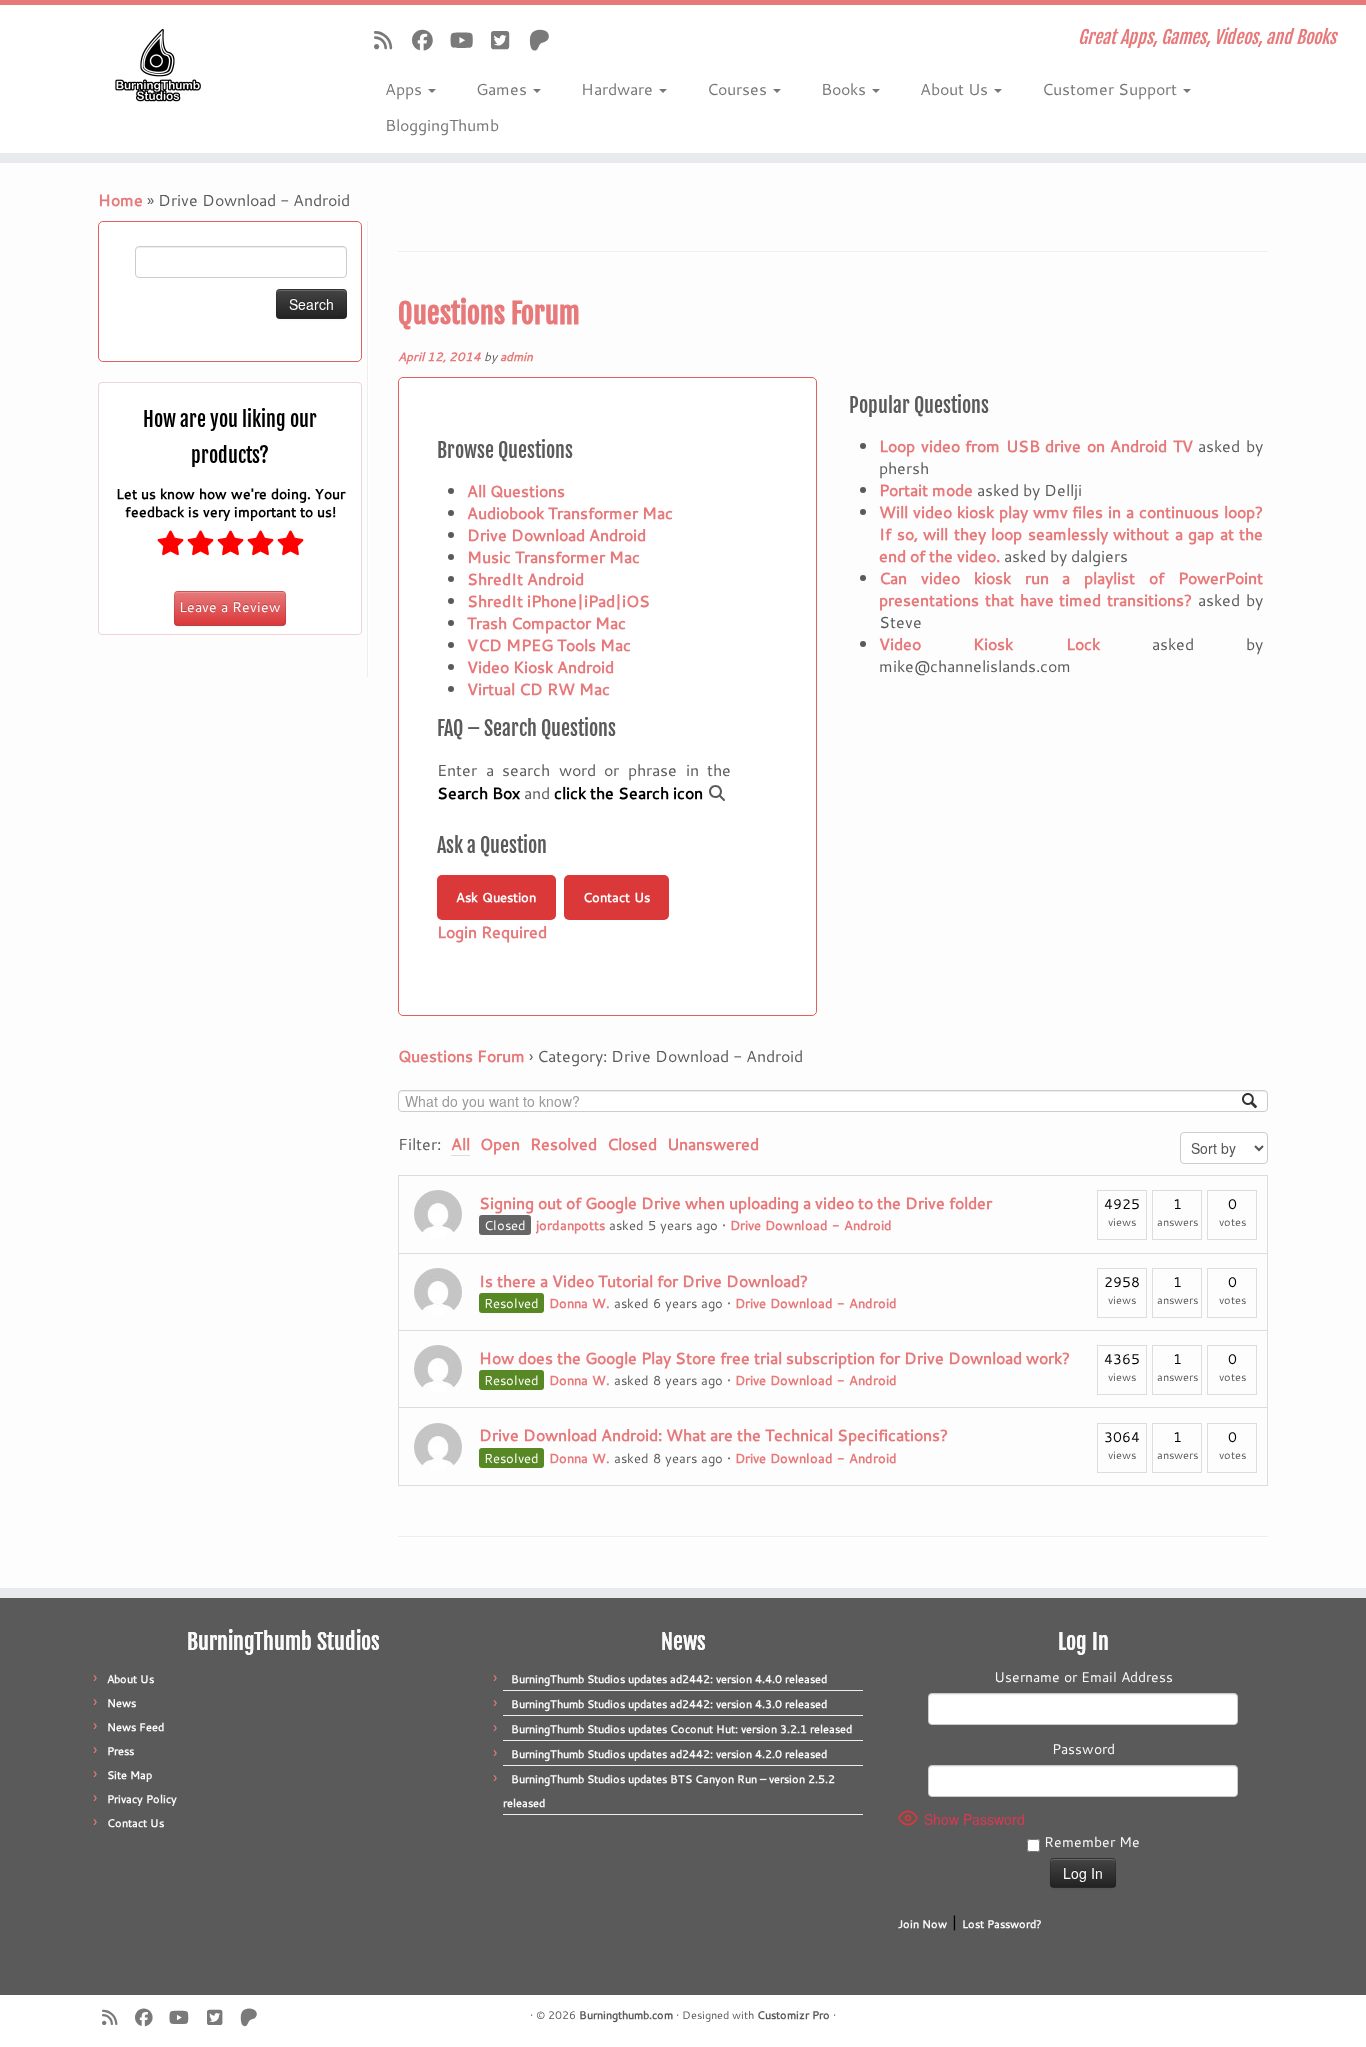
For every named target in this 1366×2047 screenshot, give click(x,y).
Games (503, 88)
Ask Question (496, 897)
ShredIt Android (525, 578)
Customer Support (1111, 88)
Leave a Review (230, 607)
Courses (739, 88)
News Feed (135, 1727)
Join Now (922, 1924)
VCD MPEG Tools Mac (549, 644)
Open (500, 1143)
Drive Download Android (556, 534)
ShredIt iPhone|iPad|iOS (558, 600)
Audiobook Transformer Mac (570, 512)
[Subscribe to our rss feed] (389, 40)
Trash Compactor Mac (546, 622)
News (121, 1703)
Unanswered (713, 1143)
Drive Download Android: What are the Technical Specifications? (713, 1434)
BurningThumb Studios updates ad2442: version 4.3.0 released (669, 1704)
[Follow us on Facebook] (428, 40)
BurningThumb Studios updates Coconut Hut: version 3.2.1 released (681, 1729)
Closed (632, 1143)
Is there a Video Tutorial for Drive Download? (643, 1280)
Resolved (563, 1143)
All (460, 1143)
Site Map (129, 1775)
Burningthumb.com (626, 2015)
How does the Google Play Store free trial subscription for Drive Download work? (774, 1357)
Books (845, 88)
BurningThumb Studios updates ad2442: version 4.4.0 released (669, 1679)
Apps (405, 88)
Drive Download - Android (811, 1225)
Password (1083, 1749)
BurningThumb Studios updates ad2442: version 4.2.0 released (669, 1754)
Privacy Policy (142, 1799)
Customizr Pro (793, 2015)
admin (516, 356)
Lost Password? (1002, 1924)
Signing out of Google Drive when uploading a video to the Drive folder (735, 1202)
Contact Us (616, 897)
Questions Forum (489, 313)
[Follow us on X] (506, 40)
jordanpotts (570, 1225)
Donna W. (579, 1303)
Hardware (619, 88)
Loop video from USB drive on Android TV (1036, 445)
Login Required (492, 931)
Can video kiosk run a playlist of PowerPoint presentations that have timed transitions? (1071, 588)
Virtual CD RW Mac (538, 688)
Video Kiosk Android (540, 666)
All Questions (516, 490)
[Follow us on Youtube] (467, 40)
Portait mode (926, 489)
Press (120, 1751)
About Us (956, 88)
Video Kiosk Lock (989, 643)
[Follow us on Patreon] (545, 40)
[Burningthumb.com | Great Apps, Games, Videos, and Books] (157, 65)
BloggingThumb (442, 124)
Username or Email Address (1083, 1677)
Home (120, 199)
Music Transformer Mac (553, 556)
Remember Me (1090, 1842)
